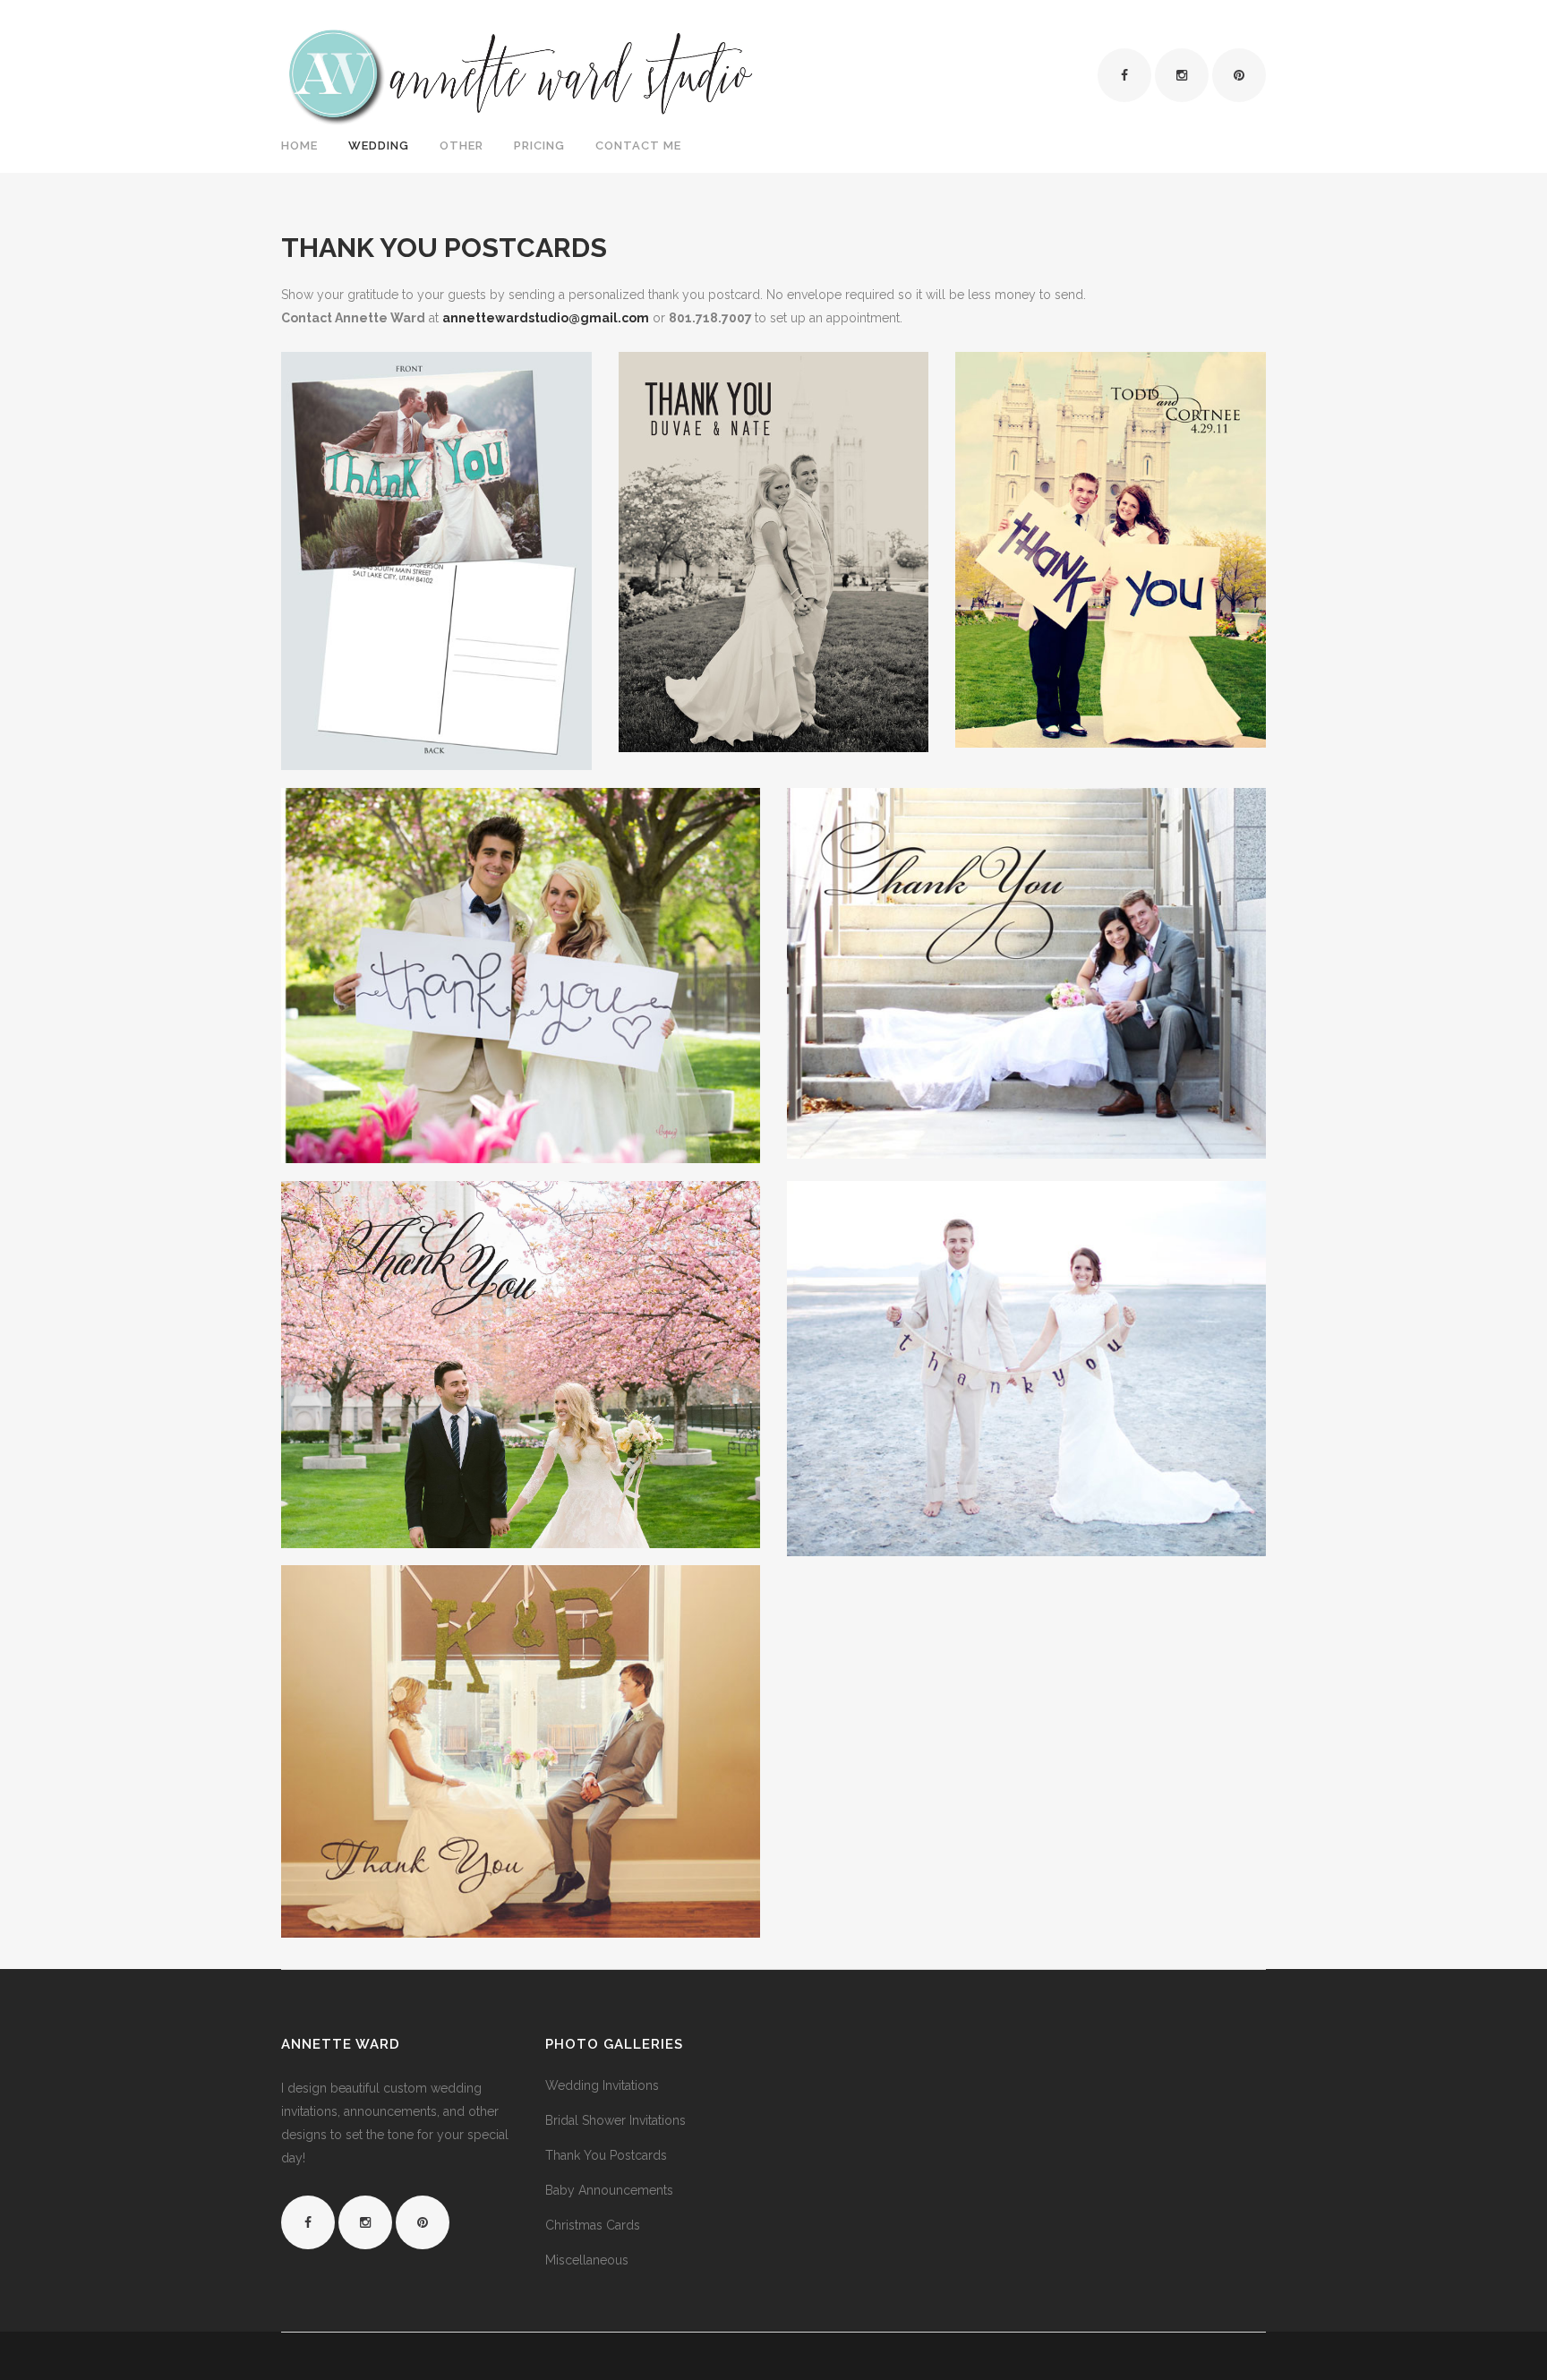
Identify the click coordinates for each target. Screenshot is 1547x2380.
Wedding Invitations (602, 2085)
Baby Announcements (609, 2190)
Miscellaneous (587, 2260)
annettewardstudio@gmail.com (546, 318)
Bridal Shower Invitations (615, 2120)
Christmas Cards (593, 2225)
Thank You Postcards (606, 2155)
